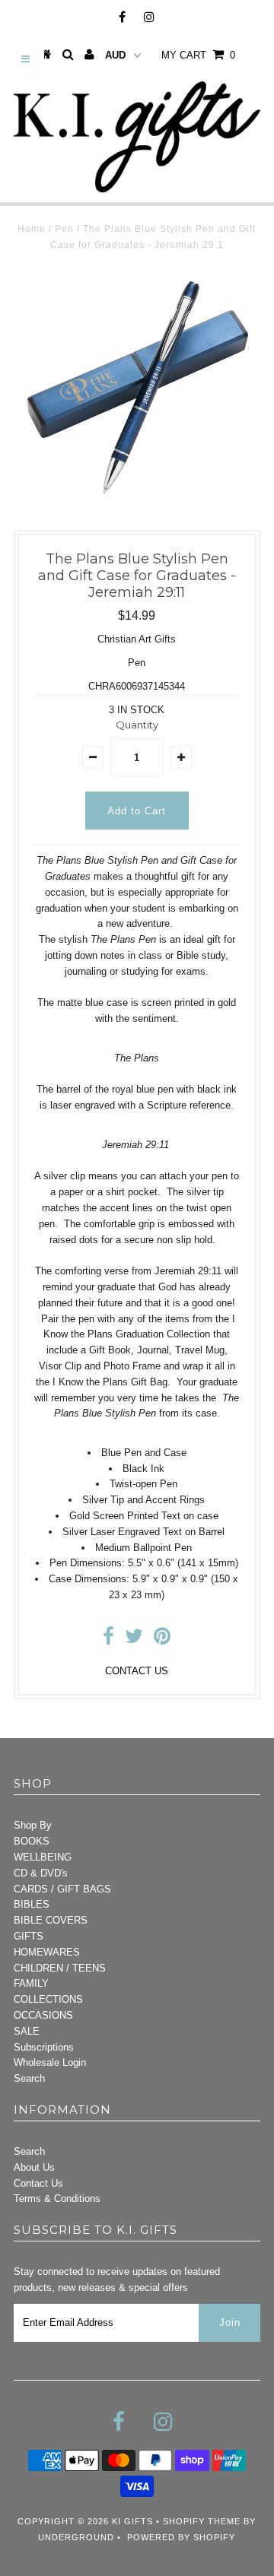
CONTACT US (137, 1671)
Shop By (33, 1825)
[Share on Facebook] (108, 1640)
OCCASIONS (43, 2015)
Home (32, 229)
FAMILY (31, 1983)
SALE (27, 2031)
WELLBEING (43, 1857)
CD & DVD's (41, 1873)
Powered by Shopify (181, 2537)
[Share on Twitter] (134, 1640)
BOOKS (32, 1841)
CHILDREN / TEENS (60, 1968)
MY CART (198, 55)
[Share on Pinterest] (162, 1640)
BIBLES (32, 1904)
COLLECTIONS (48, 1999)
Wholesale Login (50, 2062)
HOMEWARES (47, 1952)
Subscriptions (44, 2047)
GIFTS (29, 1936)
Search (29, 2078)
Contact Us (38, 2183)
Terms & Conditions (57, 2198)
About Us (34, 2167)
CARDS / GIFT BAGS (62, 1889)
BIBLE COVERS (51, 1920)
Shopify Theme (202, 2521)
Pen (64, 229)
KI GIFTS (132, 2521)
